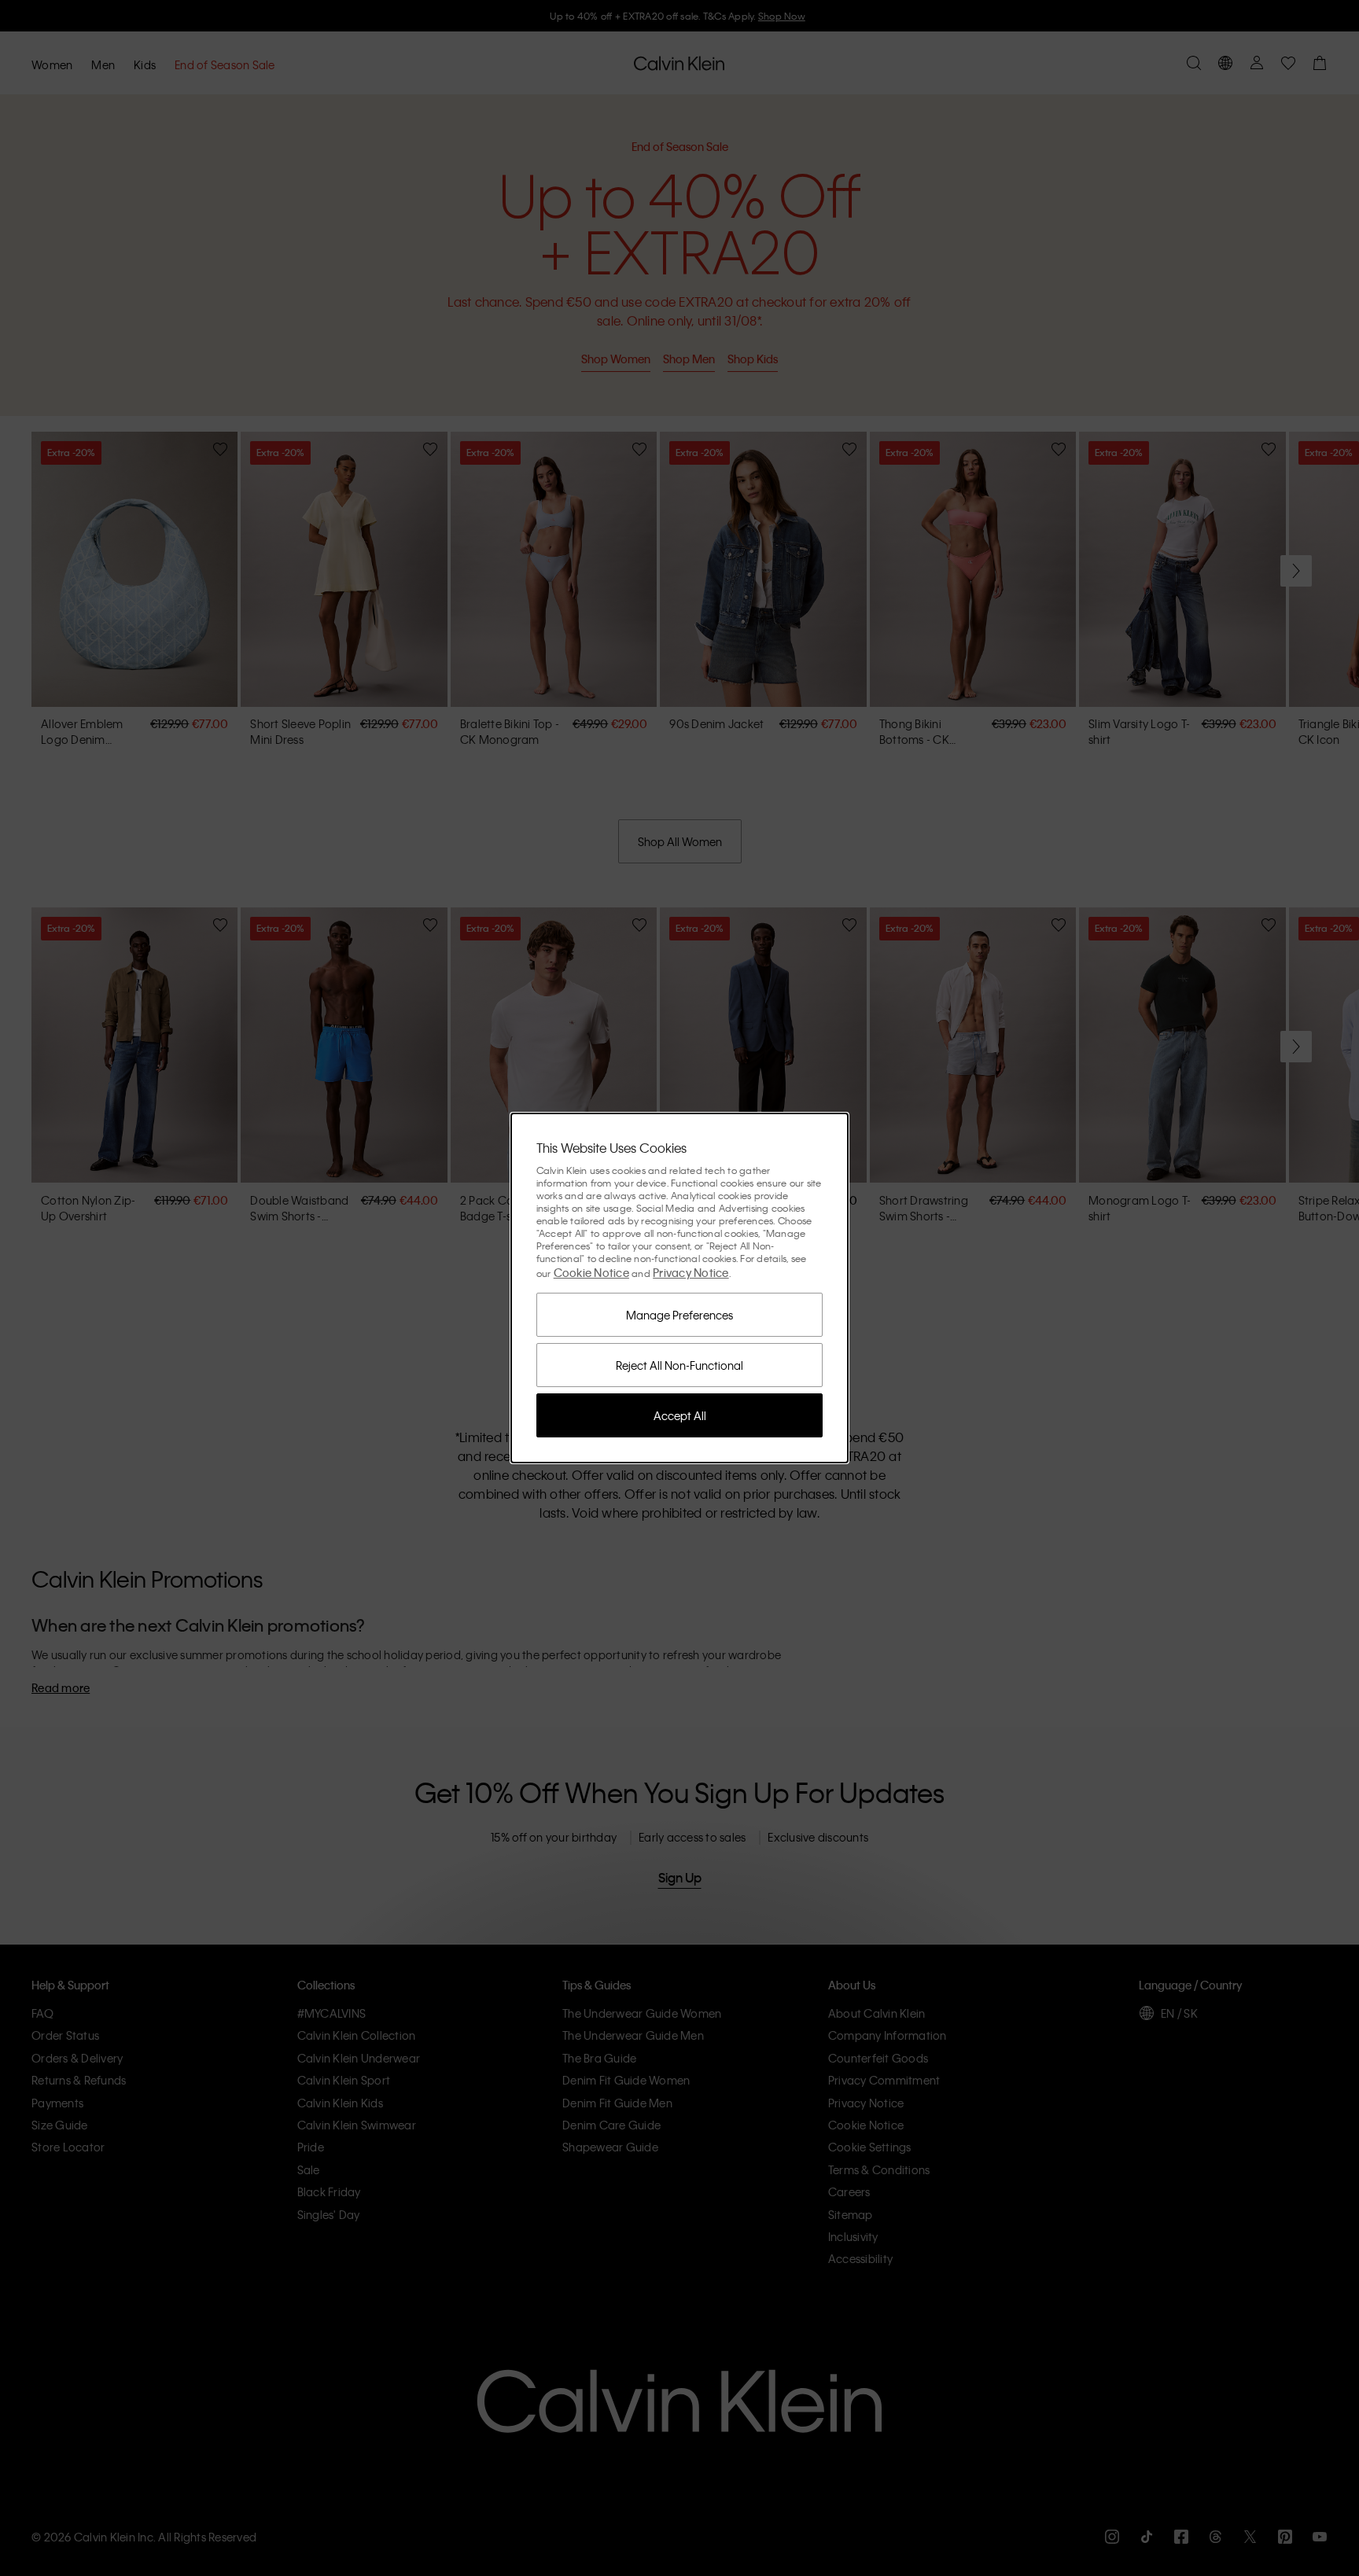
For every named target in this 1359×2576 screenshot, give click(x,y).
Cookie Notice (591, 1272)
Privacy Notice (691, 1272)
